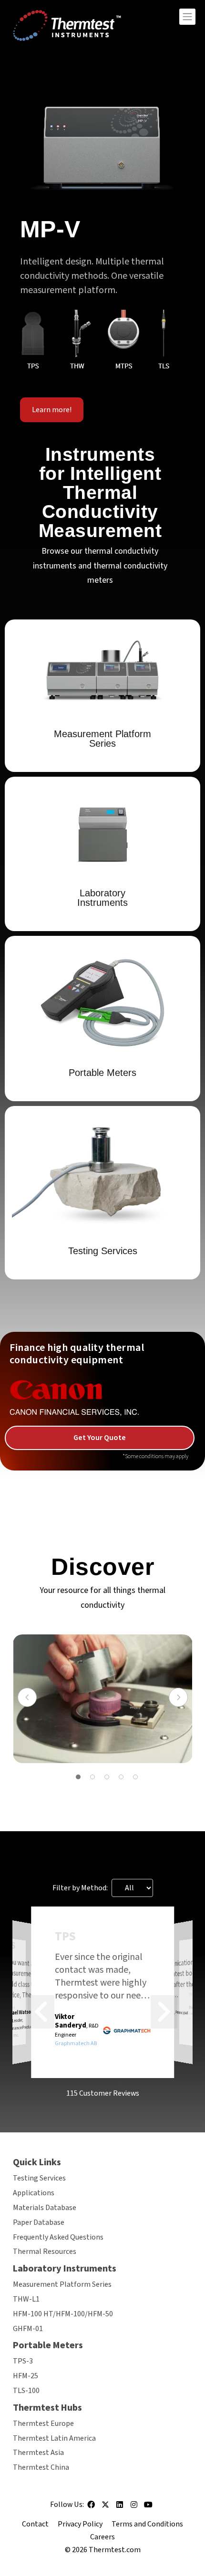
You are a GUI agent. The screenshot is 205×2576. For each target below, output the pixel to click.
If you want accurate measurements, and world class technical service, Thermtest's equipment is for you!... (28, 1979)
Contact (35, 2524)
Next (178, 1697)
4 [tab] (121, 1777)
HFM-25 (26, 2376)
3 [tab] (107, 1777)
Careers (102, 2537)
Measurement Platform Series (62, 2284)
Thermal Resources (45, 2251)
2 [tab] (92, 1777)
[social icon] (91, 2508)
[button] (41, 2012)
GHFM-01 (28, 2329)
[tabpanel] (103, 1699)
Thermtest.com (115, 2550)
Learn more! (52, 410)
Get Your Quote (100, 1438)
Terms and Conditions (147, 2524)
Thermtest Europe (43, 2424)
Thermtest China (41, 2467)
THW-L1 (26, 2299)
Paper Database (39, 2222)
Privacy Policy (80, 2524)
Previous (27, 1697)
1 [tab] (78, 1777)
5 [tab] (135, 1777)
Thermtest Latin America (54, 2438)
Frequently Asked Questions (58, 2237)
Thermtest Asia (38, 2453)
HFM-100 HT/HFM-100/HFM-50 (63, 2314)
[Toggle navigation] (187, 17)
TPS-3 (23, 2361)
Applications (34, 2193)
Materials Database (45, 2208)
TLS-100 (26, 2391)
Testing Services (39, 2178)
